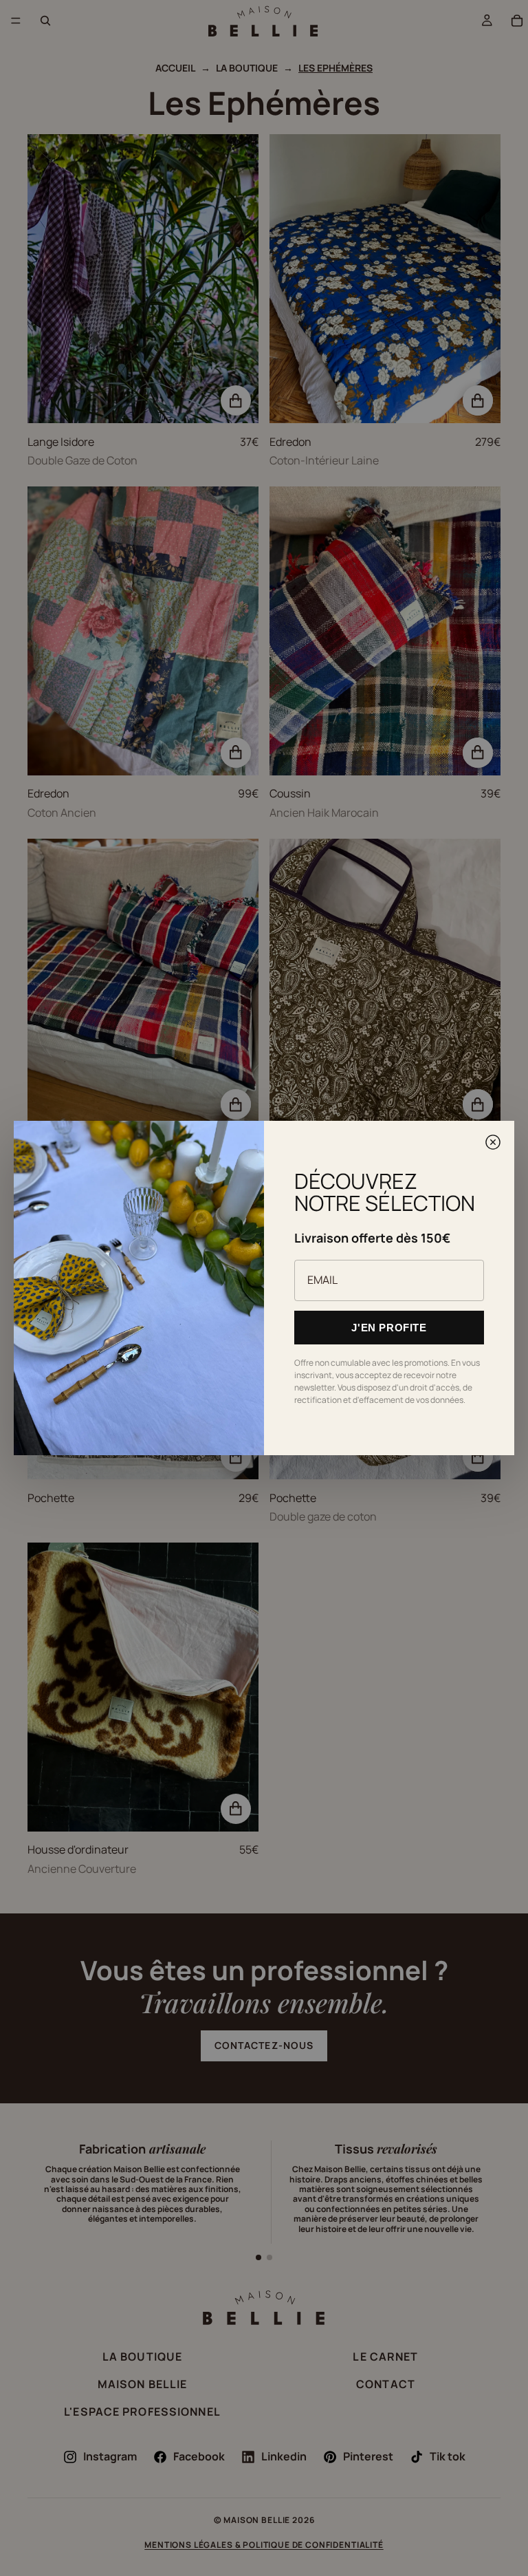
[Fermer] (493, 1142)
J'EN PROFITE (389, 1328)
